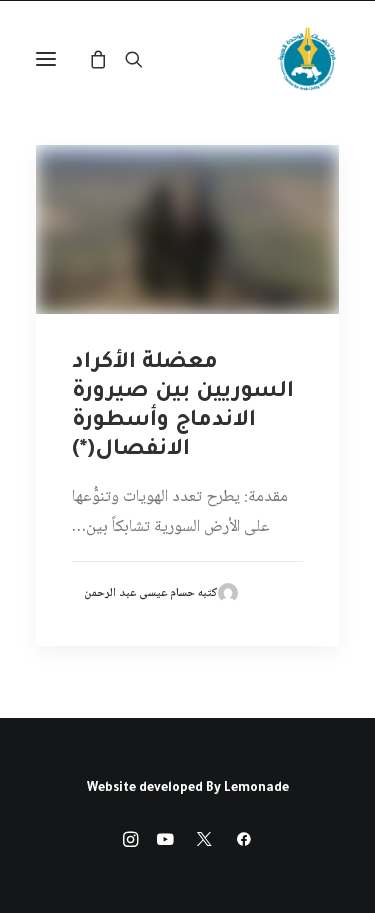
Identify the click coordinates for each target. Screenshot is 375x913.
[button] (46, 59)
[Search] (143, 59)
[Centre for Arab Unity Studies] (307, 59)
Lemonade (256, 789)
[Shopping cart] (107, 59)
